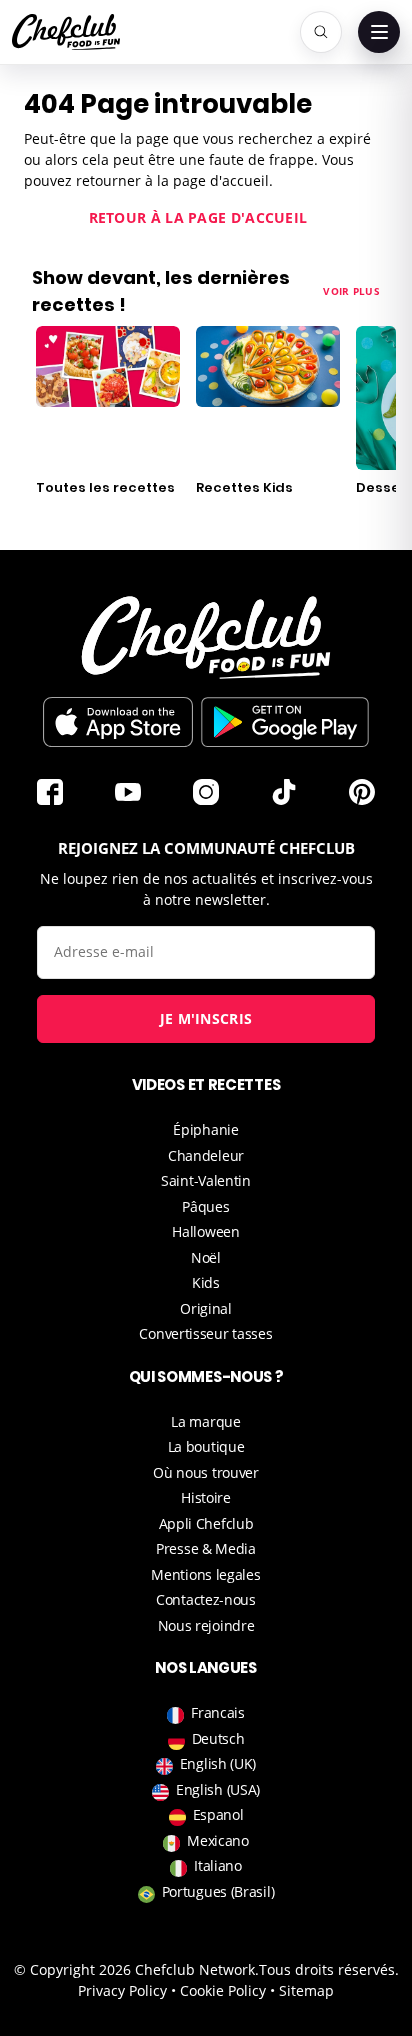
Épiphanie (205, 1129)
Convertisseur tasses (205, 1333)
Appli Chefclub (206, 1523)
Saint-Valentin (206, 1180)
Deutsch (218, 1738)
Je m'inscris (206, 1018)
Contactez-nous (206, 1599)
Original (206, 1308)
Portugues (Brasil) (218, 1891)
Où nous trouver (206, 1472)
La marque (205, 1421)
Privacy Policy (122, 1990)
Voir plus (351, 291)
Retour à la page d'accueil (198, 217)
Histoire (206, 1497)
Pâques (205, 1206)
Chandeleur (206, 1155)
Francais (218, 1712)
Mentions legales (205, 1574)
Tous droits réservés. (329, 1969)
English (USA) (218, 1789)
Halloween (205, 1231)
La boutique (206, 1446)
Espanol (218, 1814)
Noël (206, 1257)
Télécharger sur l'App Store (118, 722)
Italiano (218, 1865)
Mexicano (218, 1840)
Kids (206, 1282)
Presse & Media (206, 1548)
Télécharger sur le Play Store (285, 722)
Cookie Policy (223, 1990)
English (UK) (218, 1763)
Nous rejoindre (206, 1625)
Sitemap (306, 1990)
